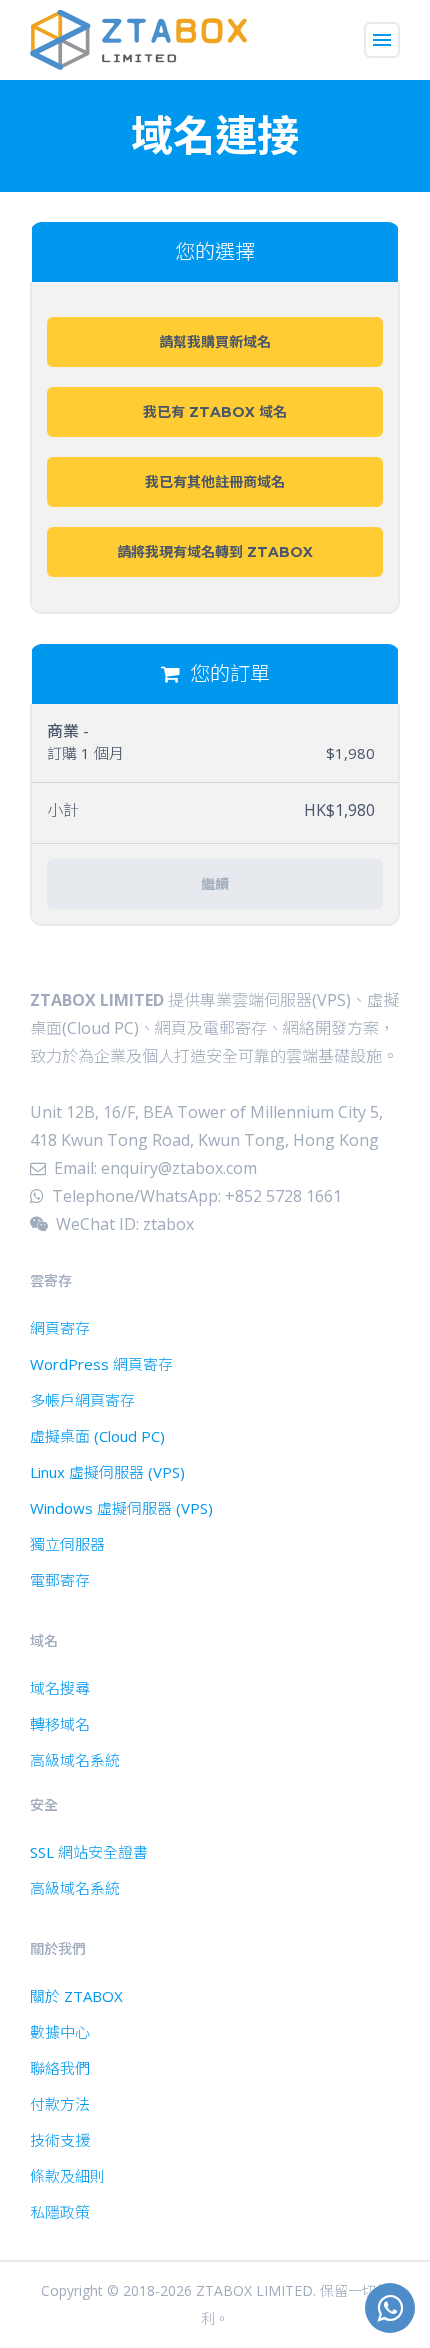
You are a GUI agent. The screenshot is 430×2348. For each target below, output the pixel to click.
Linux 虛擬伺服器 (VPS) (107, 1472)
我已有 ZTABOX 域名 (215, 412)
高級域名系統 (75, 1760)
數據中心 (60, 2032)
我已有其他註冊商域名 (215, 482)
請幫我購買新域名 (215, 342)
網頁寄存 (60, 1328)
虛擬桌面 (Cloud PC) (97, 1436)
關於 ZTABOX (76, 1996)
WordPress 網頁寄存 (101, 1364)
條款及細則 (67, 2176)
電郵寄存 (60, 1580)
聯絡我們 (60, 2068)
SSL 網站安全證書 (89, 1852)
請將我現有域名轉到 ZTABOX (215, 552)
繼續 (215, 884)
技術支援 (60, 2140)
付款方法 (60, 2104)
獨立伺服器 (67, 1544)
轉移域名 (60, 1724)
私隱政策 (60, 2212)
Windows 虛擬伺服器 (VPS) (121, 1508)
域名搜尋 (60, 1688)
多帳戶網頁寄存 (82, 1400)
